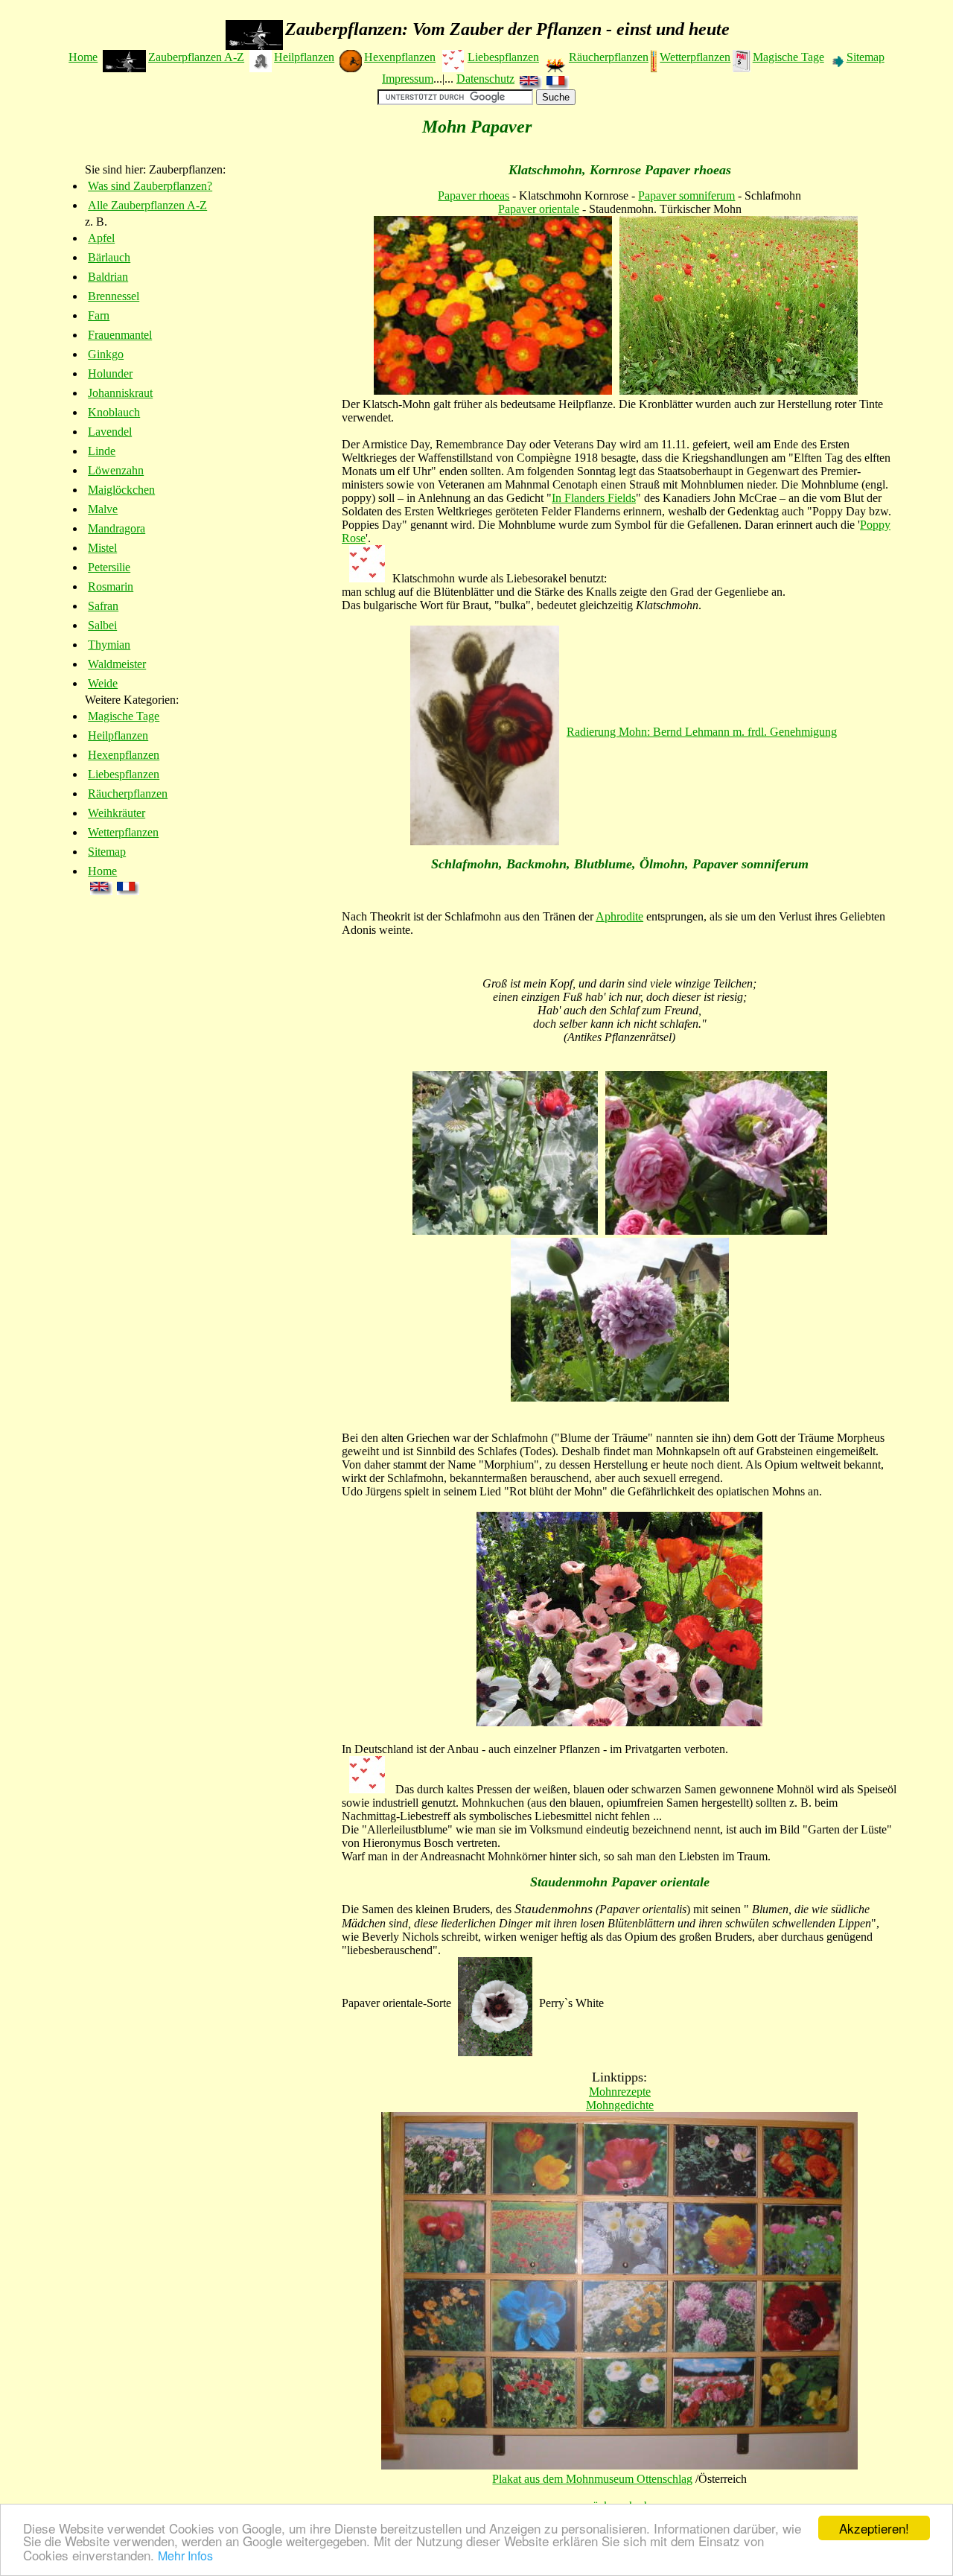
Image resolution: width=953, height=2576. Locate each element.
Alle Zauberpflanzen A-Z (147, 205)
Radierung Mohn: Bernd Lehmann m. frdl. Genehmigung (702, 732)
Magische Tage (788, 57)
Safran (103, 606)
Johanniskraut (120, 393)
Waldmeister (117, 664)
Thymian (109, 645)
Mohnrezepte (620, 2092)
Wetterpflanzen (695, 57)
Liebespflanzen (503, 57)
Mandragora (117, 528)
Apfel (101, 238)
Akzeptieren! (874, 2528)
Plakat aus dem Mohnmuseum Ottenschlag (592, 2479)
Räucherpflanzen (609, 57)
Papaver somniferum (686, 195)
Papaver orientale (539, 209)
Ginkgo (106, 354)
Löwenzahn (116, 470)
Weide (103, 683)
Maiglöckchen (121, 490)
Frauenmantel (120, 335)
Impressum (408, 79)
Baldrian (108, 277)
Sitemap (866, 57)
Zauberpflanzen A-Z (196, 57)
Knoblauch (114, 412)
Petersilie (109, 567)
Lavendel (110, 432)
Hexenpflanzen (400, 57)
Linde (102, 451)
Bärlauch (109, 257)
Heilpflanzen (304, 57)
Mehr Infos (185, 2556)
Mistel (102, 548)
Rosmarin (111, 586)
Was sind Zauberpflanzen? (150, 186)
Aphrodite (619, 916)
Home (83, 57)
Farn (99, 315)
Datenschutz (485, 79)
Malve (103, 509)
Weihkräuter (117, 813)
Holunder (110, 373)
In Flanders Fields (594, 498)
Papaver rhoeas (474, 195)
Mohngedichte (620, 2105)
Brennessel (114, 296)
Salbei (102, 625)
